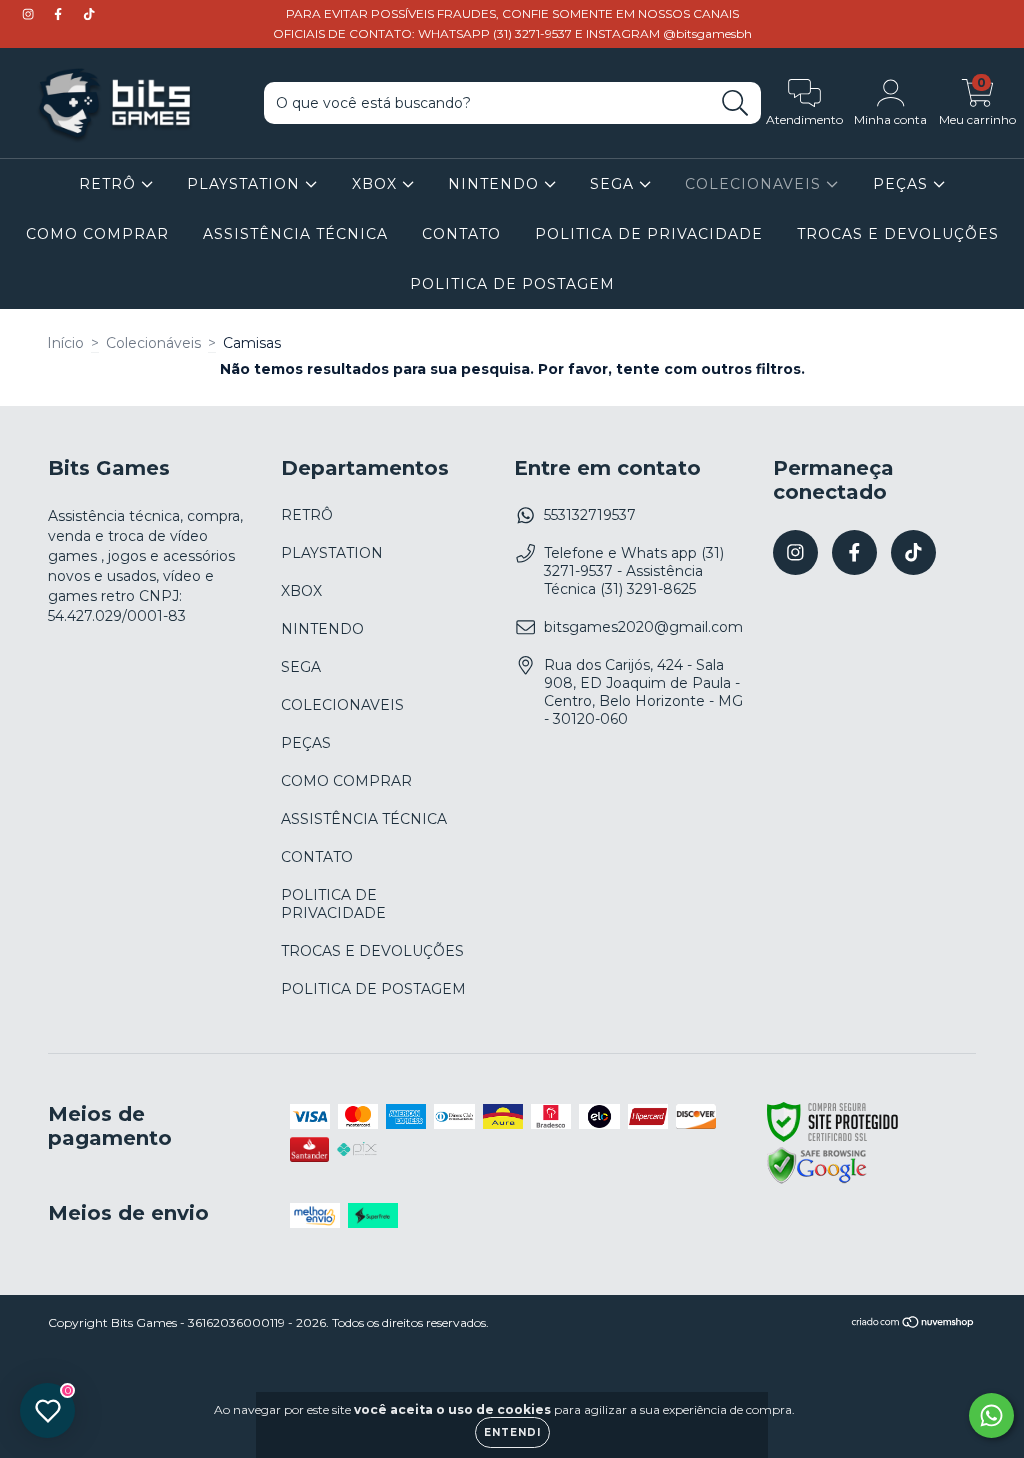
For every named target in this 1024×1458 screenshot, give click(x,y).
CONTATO (461, 234)
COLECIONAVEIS (755, 184)
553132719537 (590, 515)
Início (65, 343)
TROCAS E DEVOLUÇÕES (898, 234)
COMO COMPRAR (97, 234)
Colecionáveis (153, 343)
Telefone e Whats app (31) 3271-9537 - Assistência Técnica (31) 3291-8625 (634, 571)
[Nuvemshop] (913, 1324)
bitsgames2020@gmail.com (643, 627)
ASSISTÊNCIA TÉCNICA (295, 234)
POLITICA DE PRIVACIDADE (649, 234)
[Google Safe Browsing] (817, 1181)
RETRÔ (110, 184)
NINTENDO (496, 184)
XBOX (377, 184)
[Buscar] (735, 103)
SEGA (614, 184)
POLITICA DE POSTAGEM (512, 284)
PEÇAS (903, 184)
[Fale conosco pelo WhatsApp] (991, 1415)
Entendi (512, 1432)
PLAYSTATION (246, 184)
